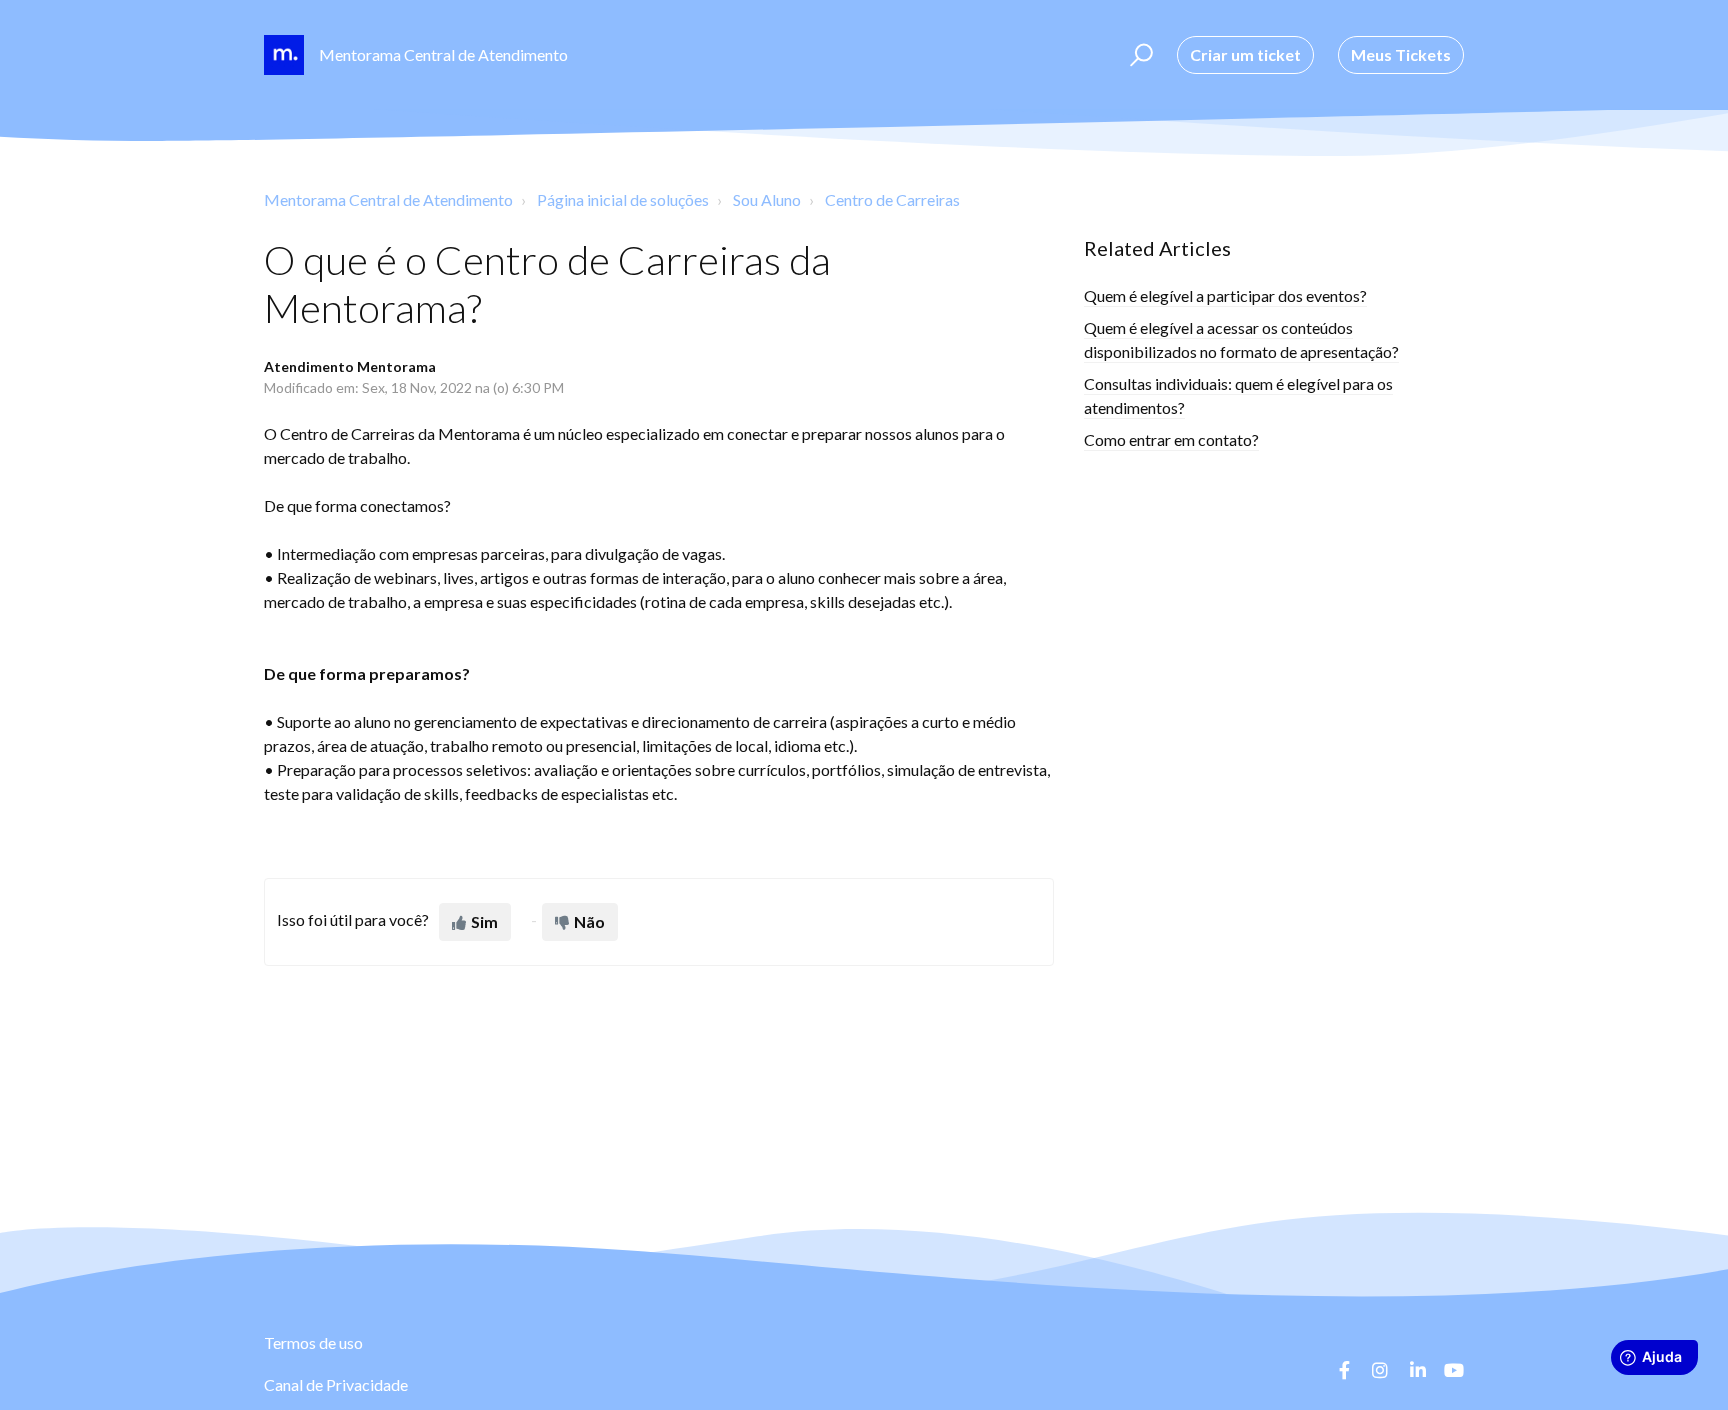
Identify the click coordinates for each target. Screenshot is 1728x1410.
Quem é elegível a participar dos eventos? (1225, 295)
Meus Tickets (1401, 54)
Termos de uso (313, 1342)
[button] (1138, 55)
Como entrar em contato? (1171, 439)
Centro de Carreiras (892, 199)
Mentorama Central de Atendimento (388, 199)
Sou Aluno (767, 199)
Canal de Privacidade (336, 1384)
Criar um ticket (1245, 54)
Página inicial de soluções (623, 199)
